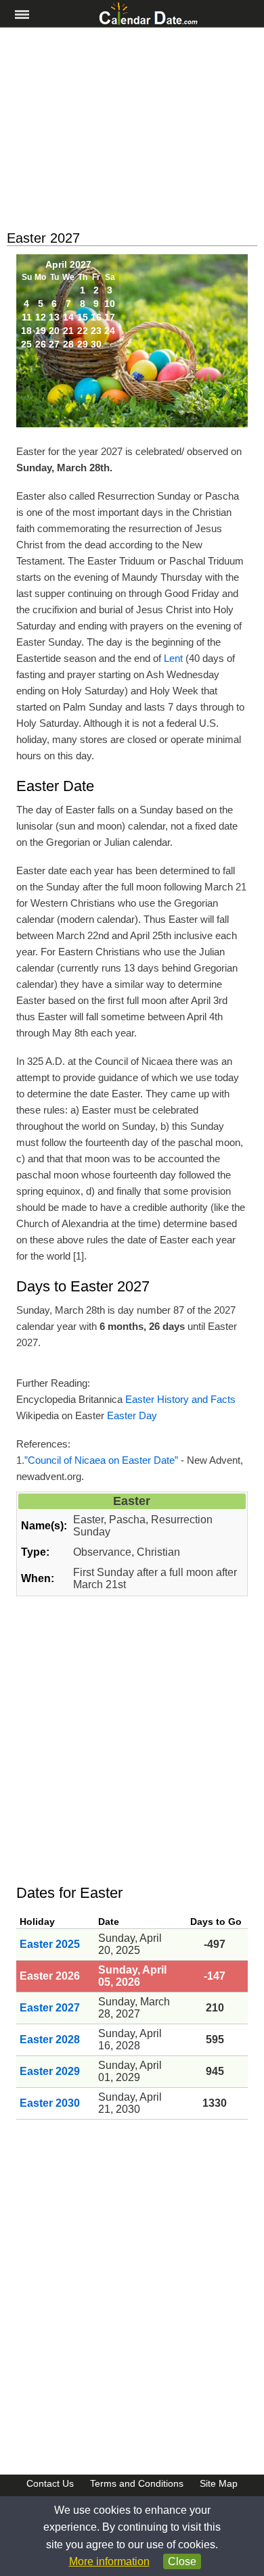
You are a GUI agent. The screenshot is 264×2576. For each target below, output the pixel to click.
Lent (173, 658)
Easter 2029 (50, 2071)
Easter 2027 (50, 2008)
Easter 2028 (50, 2040)
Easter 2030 (50, 2103)
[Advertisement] (132, 129)
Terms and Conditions (137, 2483)
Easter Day (132, 1415)
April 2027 (68, 264)
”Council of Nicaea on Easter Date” (101, 1460)
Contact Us (50, 2483)
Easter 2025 (50, 1944)
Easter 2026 (50, 1976)
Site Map (219, 2483)
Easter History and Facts (180, 1399)
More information (109, 2561)
